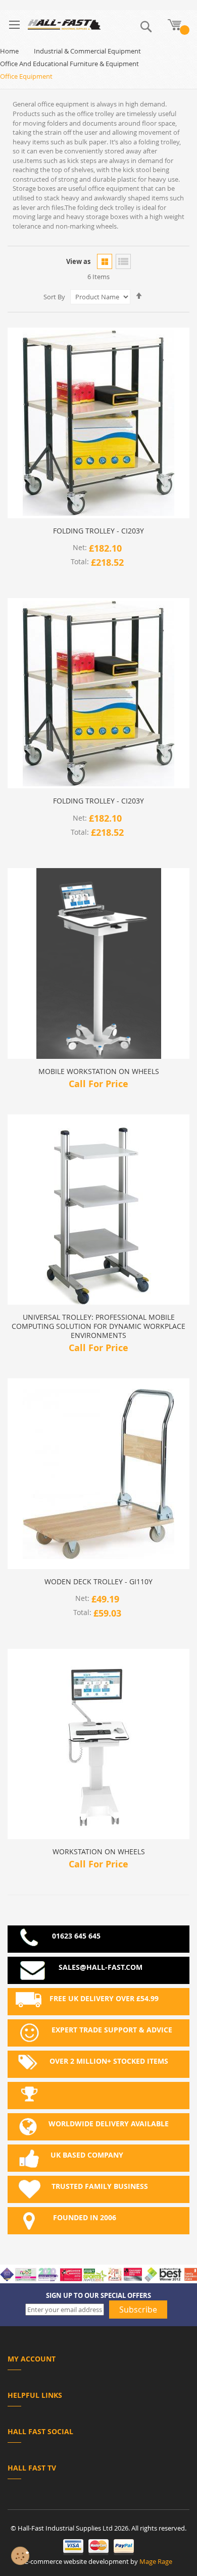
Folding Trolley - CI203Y (98, 531)
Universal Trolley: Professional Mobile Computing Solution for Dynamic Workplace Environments (98, 1326)
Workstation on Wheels (99, 1852)
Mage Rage (156, 2561)
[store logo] (64, 24)
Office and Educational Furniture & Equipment (69, 64)
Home (9, 51)
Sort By (54, 297)
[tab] (98, 2361)
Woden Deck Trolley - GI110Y (98, 1582)
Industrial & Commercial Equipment (87, 51)
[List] (123, 261)
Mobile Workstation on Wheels (99, 1071)
